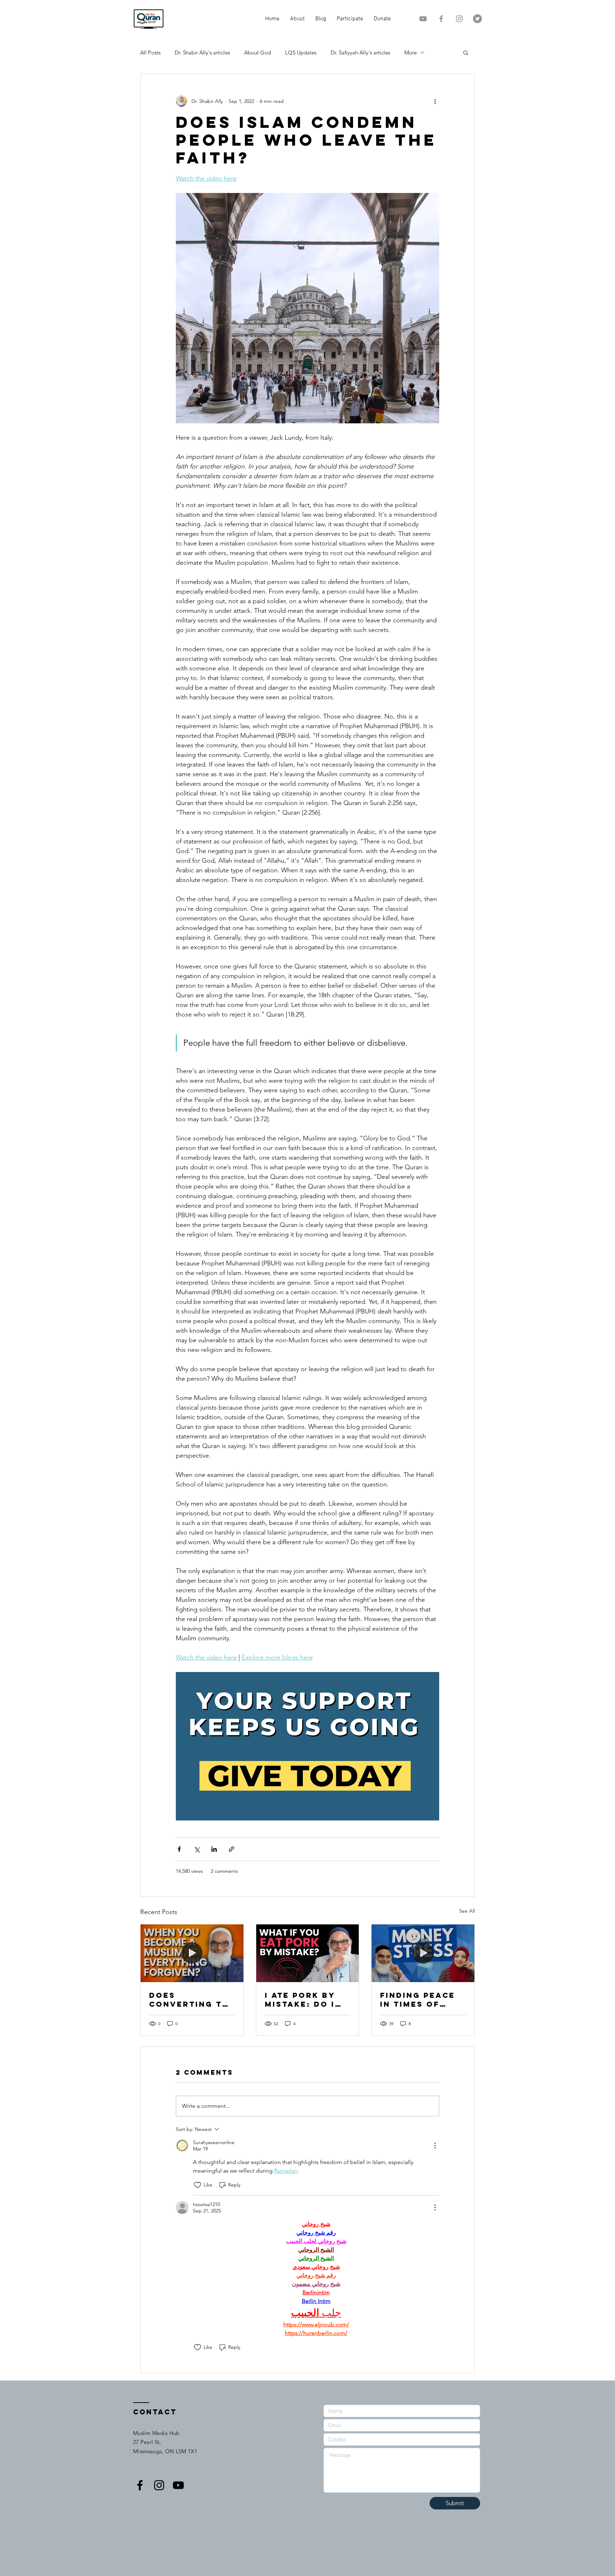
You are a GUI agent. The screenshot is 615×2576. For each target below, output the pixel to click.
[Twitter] (477, 19)
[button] (466, 52)
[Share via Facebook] (179, 1849)
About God (257, 53)
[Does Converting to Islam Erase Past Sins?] (192, 1953)
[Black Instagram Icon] (159, 2485)
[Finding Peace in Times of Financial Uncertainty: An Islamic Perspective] (423, 1953)
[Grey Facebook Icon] (441, 19)
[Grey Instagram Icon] (459, 19)
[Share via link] (232, 1849)
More (411, 53)
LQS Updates (301, 53)
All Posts (150, 53)
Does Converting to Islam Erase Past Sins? (189, 2000)
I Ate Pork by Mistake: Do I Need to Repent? (300, 2000)
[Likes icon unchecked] (198, 2185)
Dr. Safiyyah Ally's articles (360, 53)
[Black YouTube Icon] (178, 2485)
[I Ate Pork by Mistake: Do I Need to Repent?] (308, 1953)
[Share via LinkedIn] (214, 1849)
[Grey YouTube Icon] (423, 19)
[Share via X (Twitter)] (197, 1849)
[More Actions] (435, 2146)
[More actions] (435, 101)
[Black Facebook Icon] (140, 2485)
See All (467, 1911)
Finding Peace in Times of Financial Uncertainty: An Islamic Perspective (418, 2000)
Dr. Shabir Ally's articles (202, 53)
